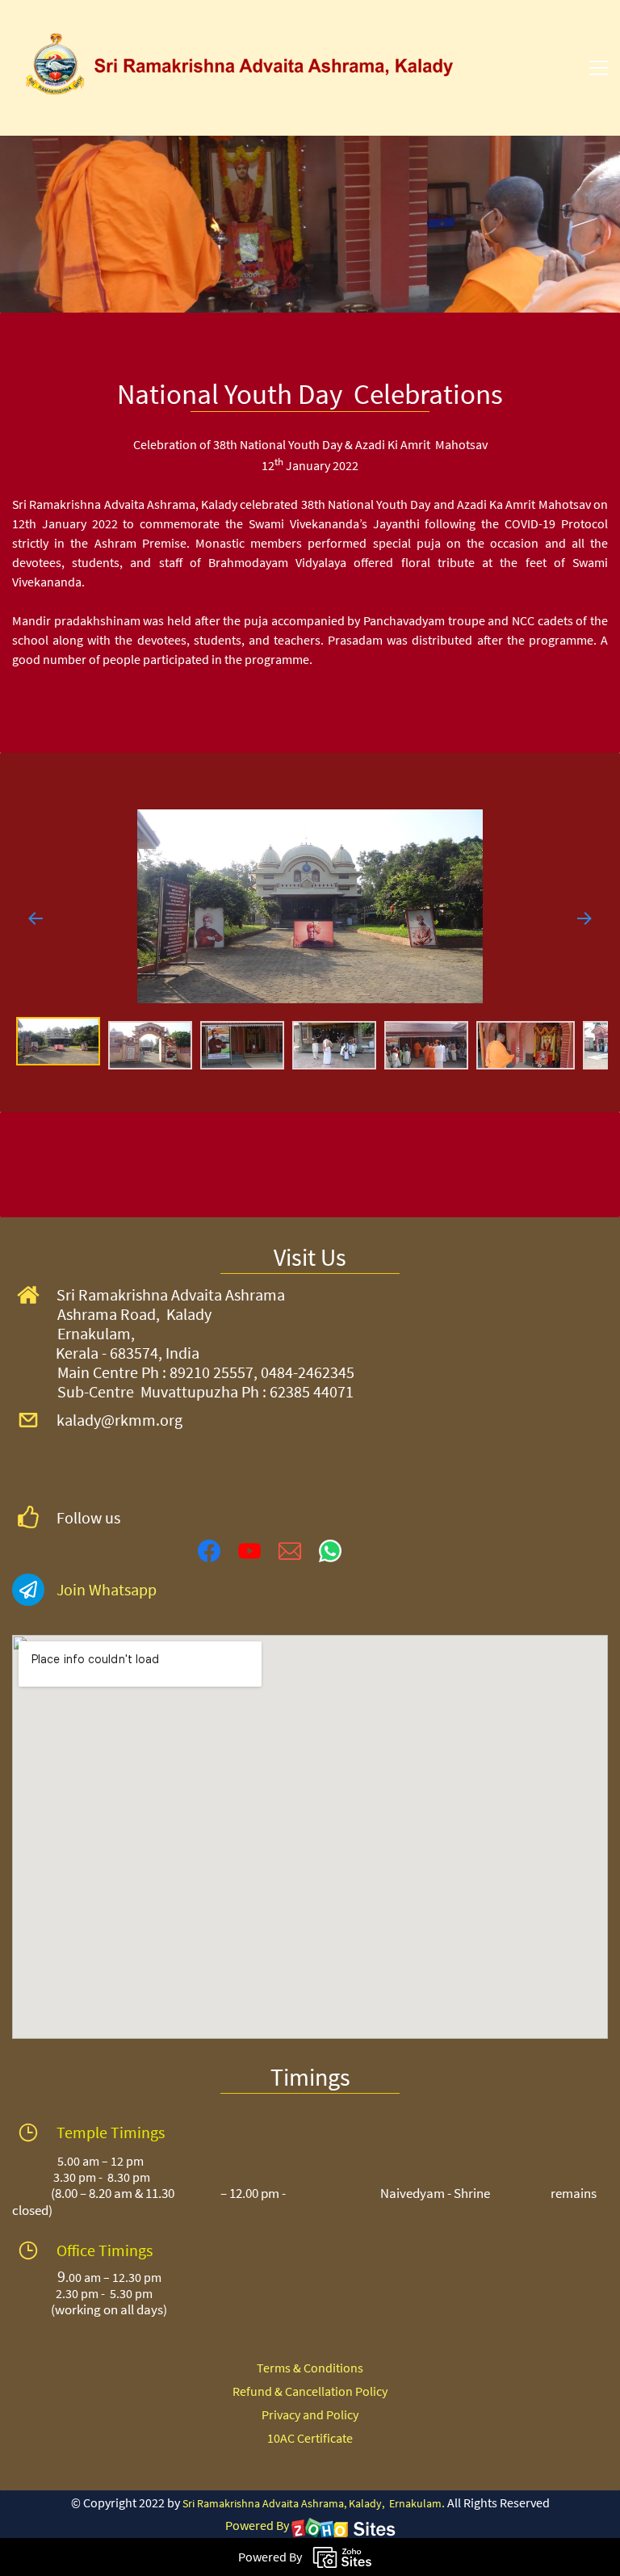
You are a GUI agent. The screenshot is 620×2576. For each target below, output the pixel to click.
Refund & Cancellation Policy (310, 2391)
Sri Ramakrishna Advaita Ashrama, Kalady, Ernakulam (312, 2503)
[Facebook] (209, 1551)
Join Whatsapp (107, 1589)
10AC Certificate (310, 2438)
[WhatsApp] (330, 1551)
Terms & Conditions (310, 2368)
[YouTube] (249, 1551)
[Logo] (245, 68)
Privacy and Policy (310, 2414)
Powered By (258, 2525)
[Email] (290, 1551)
